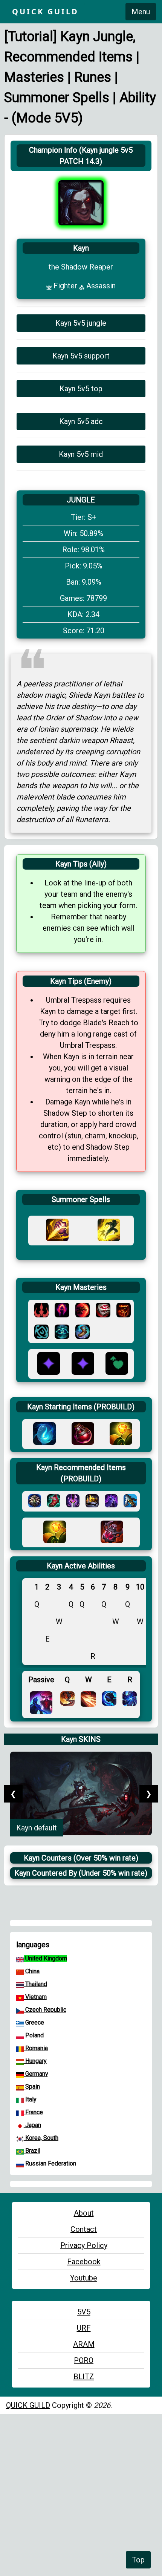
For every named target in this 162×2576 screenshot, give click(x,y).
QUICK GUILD (28, 2405)
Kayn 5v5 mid (81, 454)
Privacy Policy (84, 2245)
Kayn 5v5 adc (81, 421)
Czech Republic (45, 2010)
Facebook (84, 2262)
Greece (34, 2022)
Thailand (35, 1984)
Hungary (35, 2061)
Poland (34, 2035)
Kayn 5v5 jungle (81, 323)
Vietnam (35, 1997)
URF (84, 2328)
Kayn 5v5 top (81, 389)
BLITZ (84, 2377)
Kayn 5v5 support (81, 356)
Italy (30, 2099)
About (84, 2213)
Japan (32, 2125)
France (33, 2112)
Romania (36, 2048)
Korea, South (41, 2138)
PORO (84, 2360)
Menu (141, 12)
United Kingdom (45, 1958)
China (32, 1971)
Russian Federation (50, 2163)
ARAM (84, 2344)
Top (138, 2560)
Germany (36, 2074)
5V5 (84, 2312)
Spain (32, 2087)
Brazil (32, 2151)
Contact (84, 2229)
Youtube (84, 2278)
